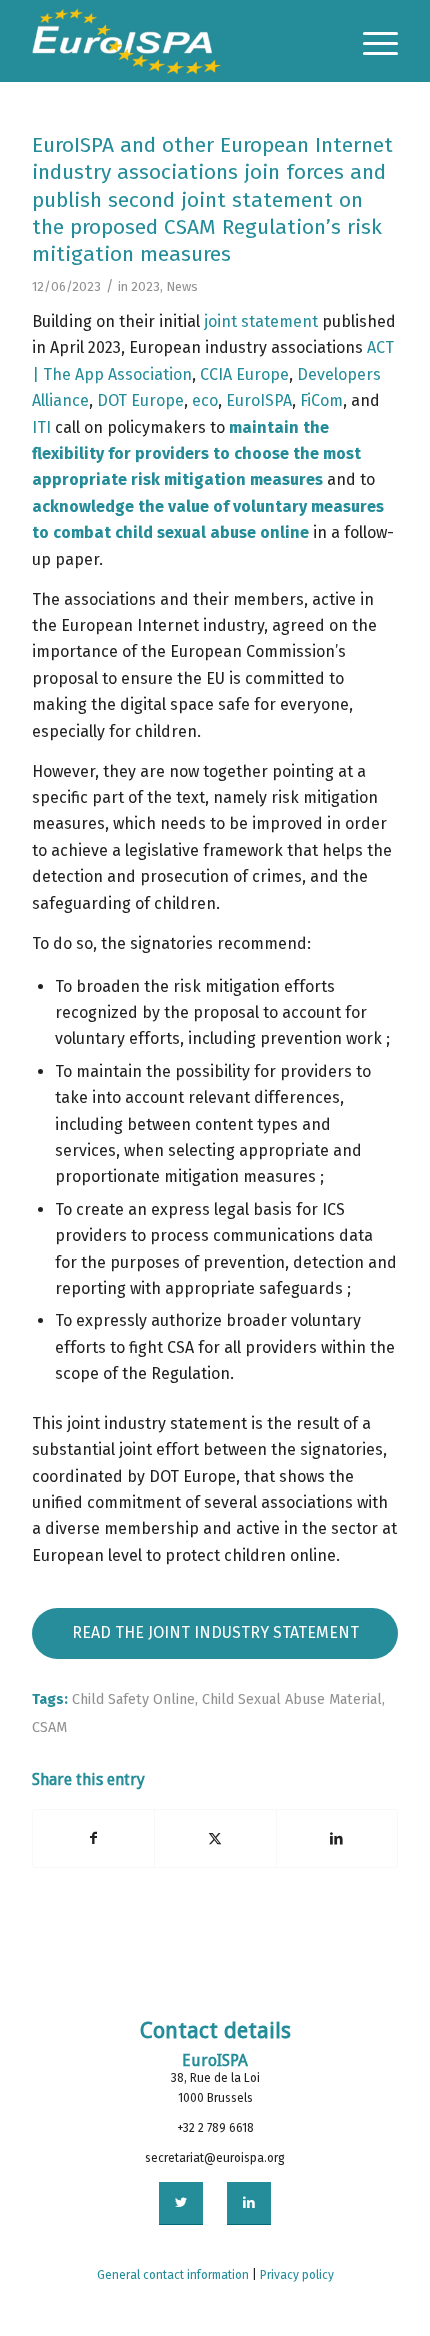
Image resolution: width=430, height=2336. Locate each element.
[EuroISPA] (178, 41)
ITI (41, 427)
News (182, 286)
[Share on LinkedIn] (337, 1838)
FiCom (321, 400)
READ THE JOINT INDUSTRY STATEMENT (215, 1632)
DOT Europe (140, 400)
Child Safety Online (133, 1699)
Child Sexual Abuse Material (292, 1699)
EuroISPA (259, 400)
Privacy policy (297, 2275)
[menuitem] (370, 41)
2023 (145, 286)
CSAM (49, 1727)
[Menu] (370, 41)
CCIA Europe (244, 374)
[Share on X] (215, 1838)
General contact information (173, 2275)
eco (205, 400)
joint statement (261, 321)
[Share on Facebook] (93, 1838)
